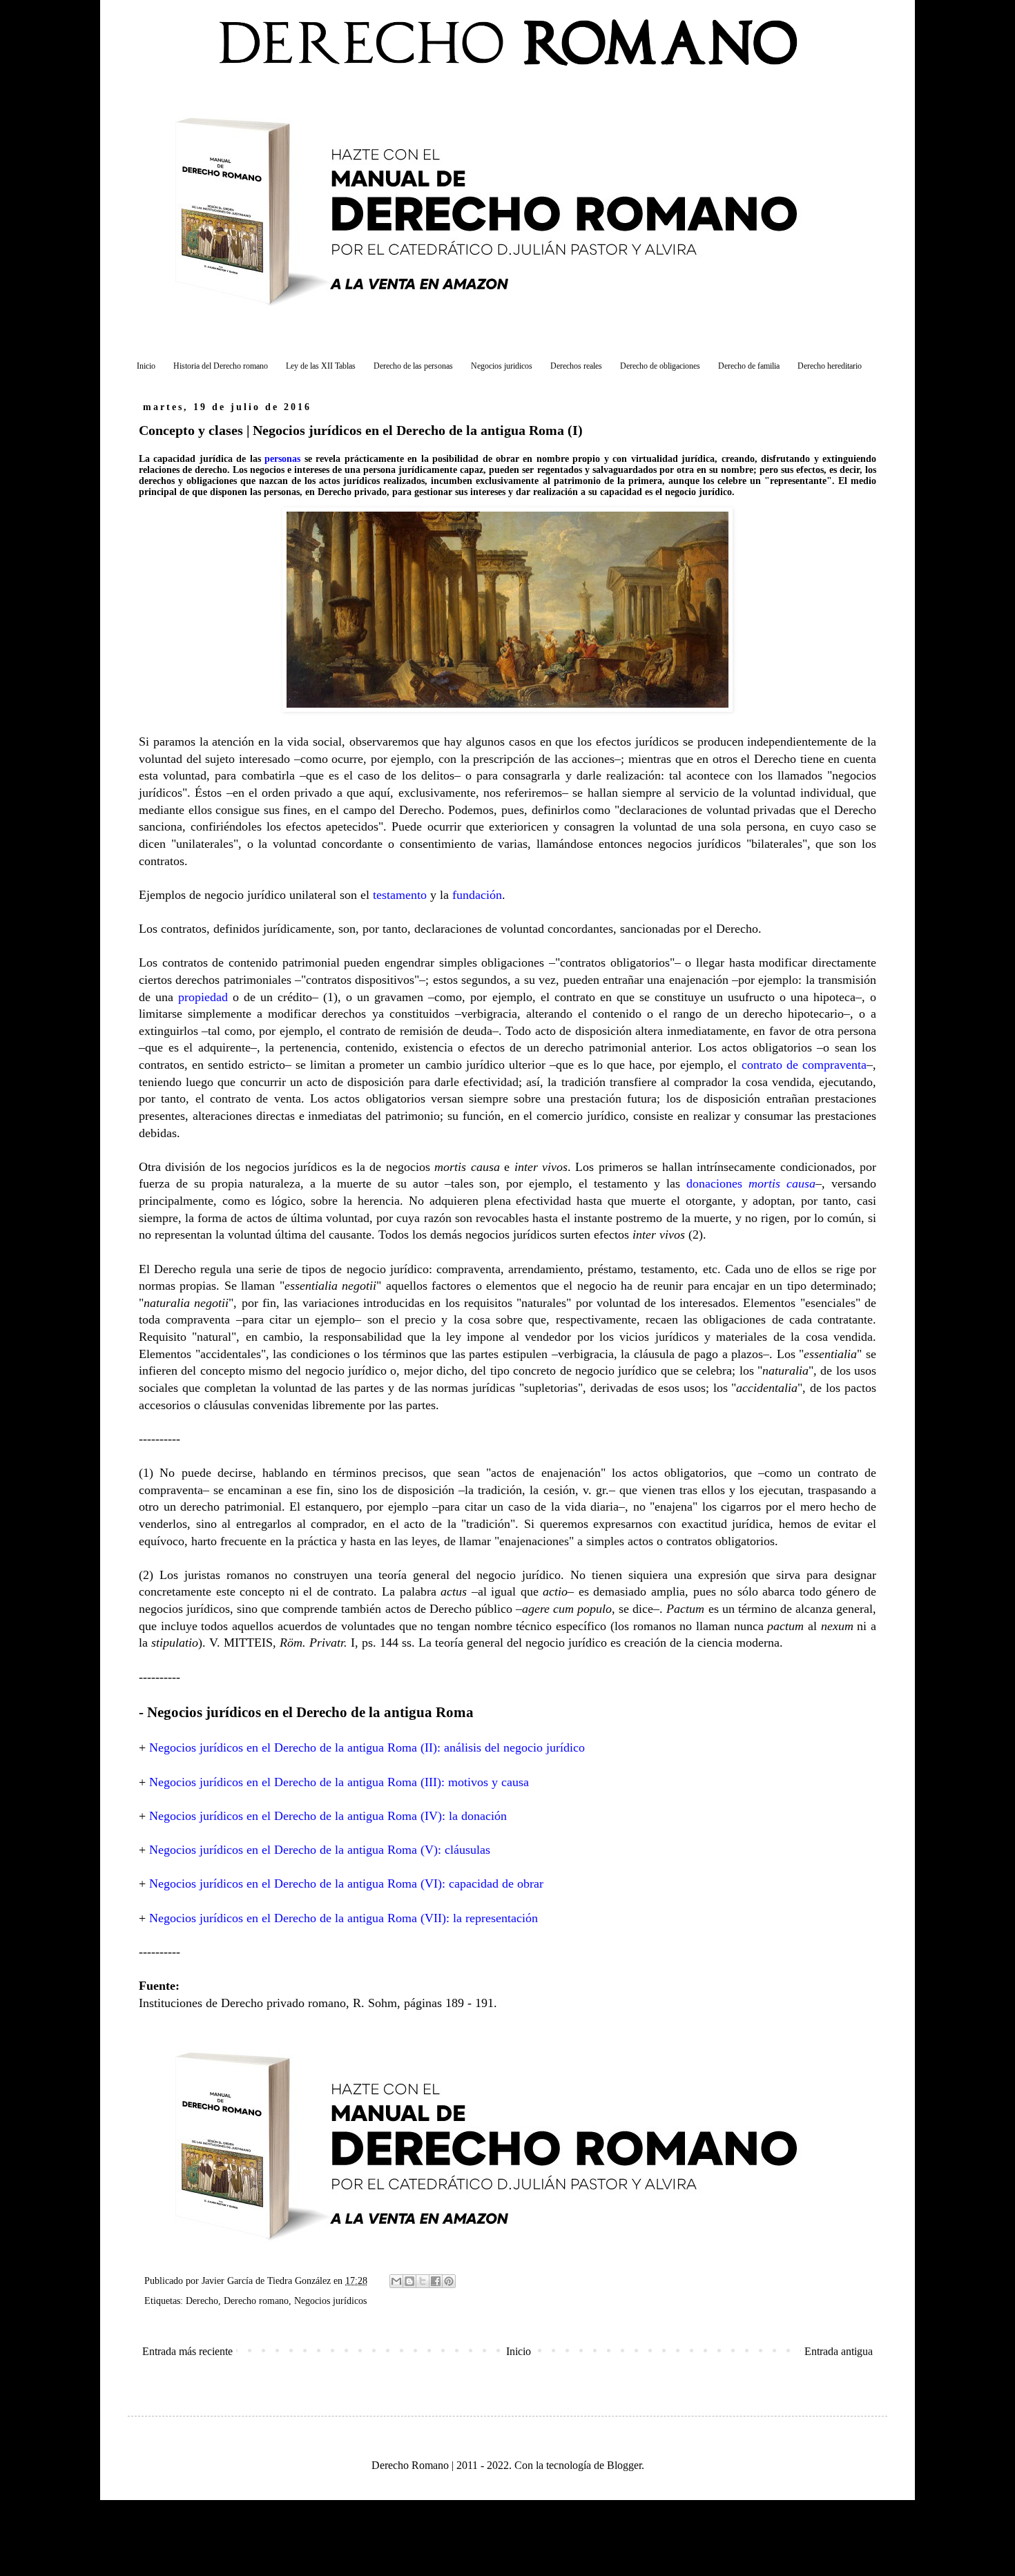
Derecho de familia (749, 366)
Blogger (624, 2465)
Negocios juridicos (502, 366)
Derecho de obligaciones (660, 366)
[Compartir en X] (423, 2281)
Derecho (202, 2301)
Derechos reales (576, 366)
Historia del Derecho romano (221, 366)
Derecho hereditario (830, 366)
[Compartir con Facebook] (436, 2281)
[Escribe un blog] (409, 2281)
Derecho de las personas (413, 366)
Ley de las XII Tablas (321, 366)
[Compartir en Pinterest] (449, 2281)
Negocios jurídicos (330, 2301)
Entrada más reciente (187, 2351)
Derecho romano (256, 2301)
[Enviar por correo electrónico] (396, 2281)
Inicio (146, 366)
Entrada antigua (839, 2351)
